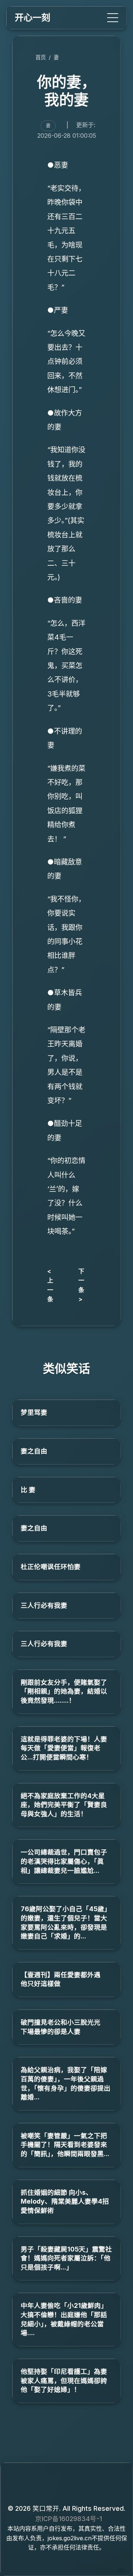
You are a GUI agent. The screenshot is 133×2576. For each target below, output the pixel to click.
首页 (41, 57)
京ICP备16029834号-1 (69, 2519)
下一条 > (81, 1285)
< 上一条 (50, 1285)
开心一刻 (33, 17)
